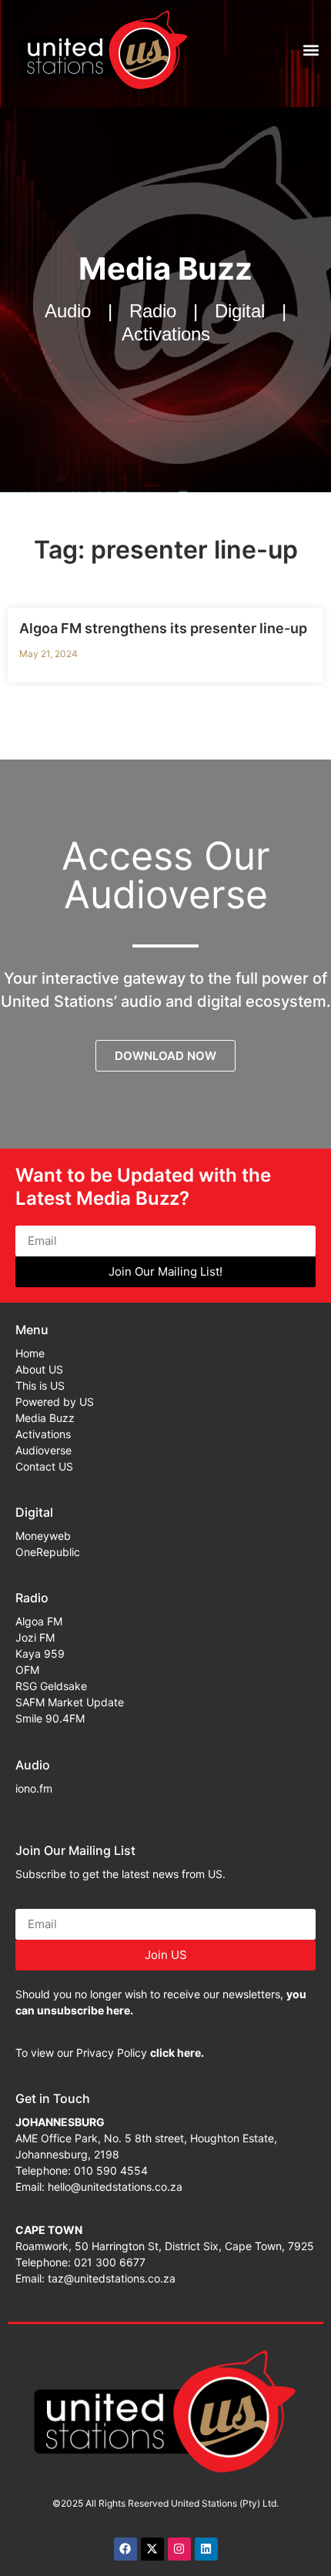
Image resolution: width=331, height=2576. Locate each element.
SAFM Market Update (70, 1702)
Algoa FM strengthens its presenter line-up (163, 628)
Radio (32, 1598)
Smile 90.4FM (50, 1718)
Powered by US (55, 1402)
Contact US (44, 1466)
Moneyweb (43, 1536)
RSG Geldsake (51, 1686)
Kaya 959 (40, 1654)
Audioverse (43, 1450)
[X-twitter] (152, 2549)
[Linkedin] (206, 2549)
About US (39, 1369)
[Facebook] (125, 2549)
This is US (40, 1385)
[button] (311, 50)
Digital (34, 1512)
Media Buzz (45, 1418)
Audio (33, 1765)
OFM (27, 1670)
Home (30, 1353)
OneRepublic (48, 1552)
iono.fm (34, 1788)
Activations (43, 1434)
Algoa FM (39, 1621)
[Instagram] (179, 2549)
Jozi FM (35, 1637)
